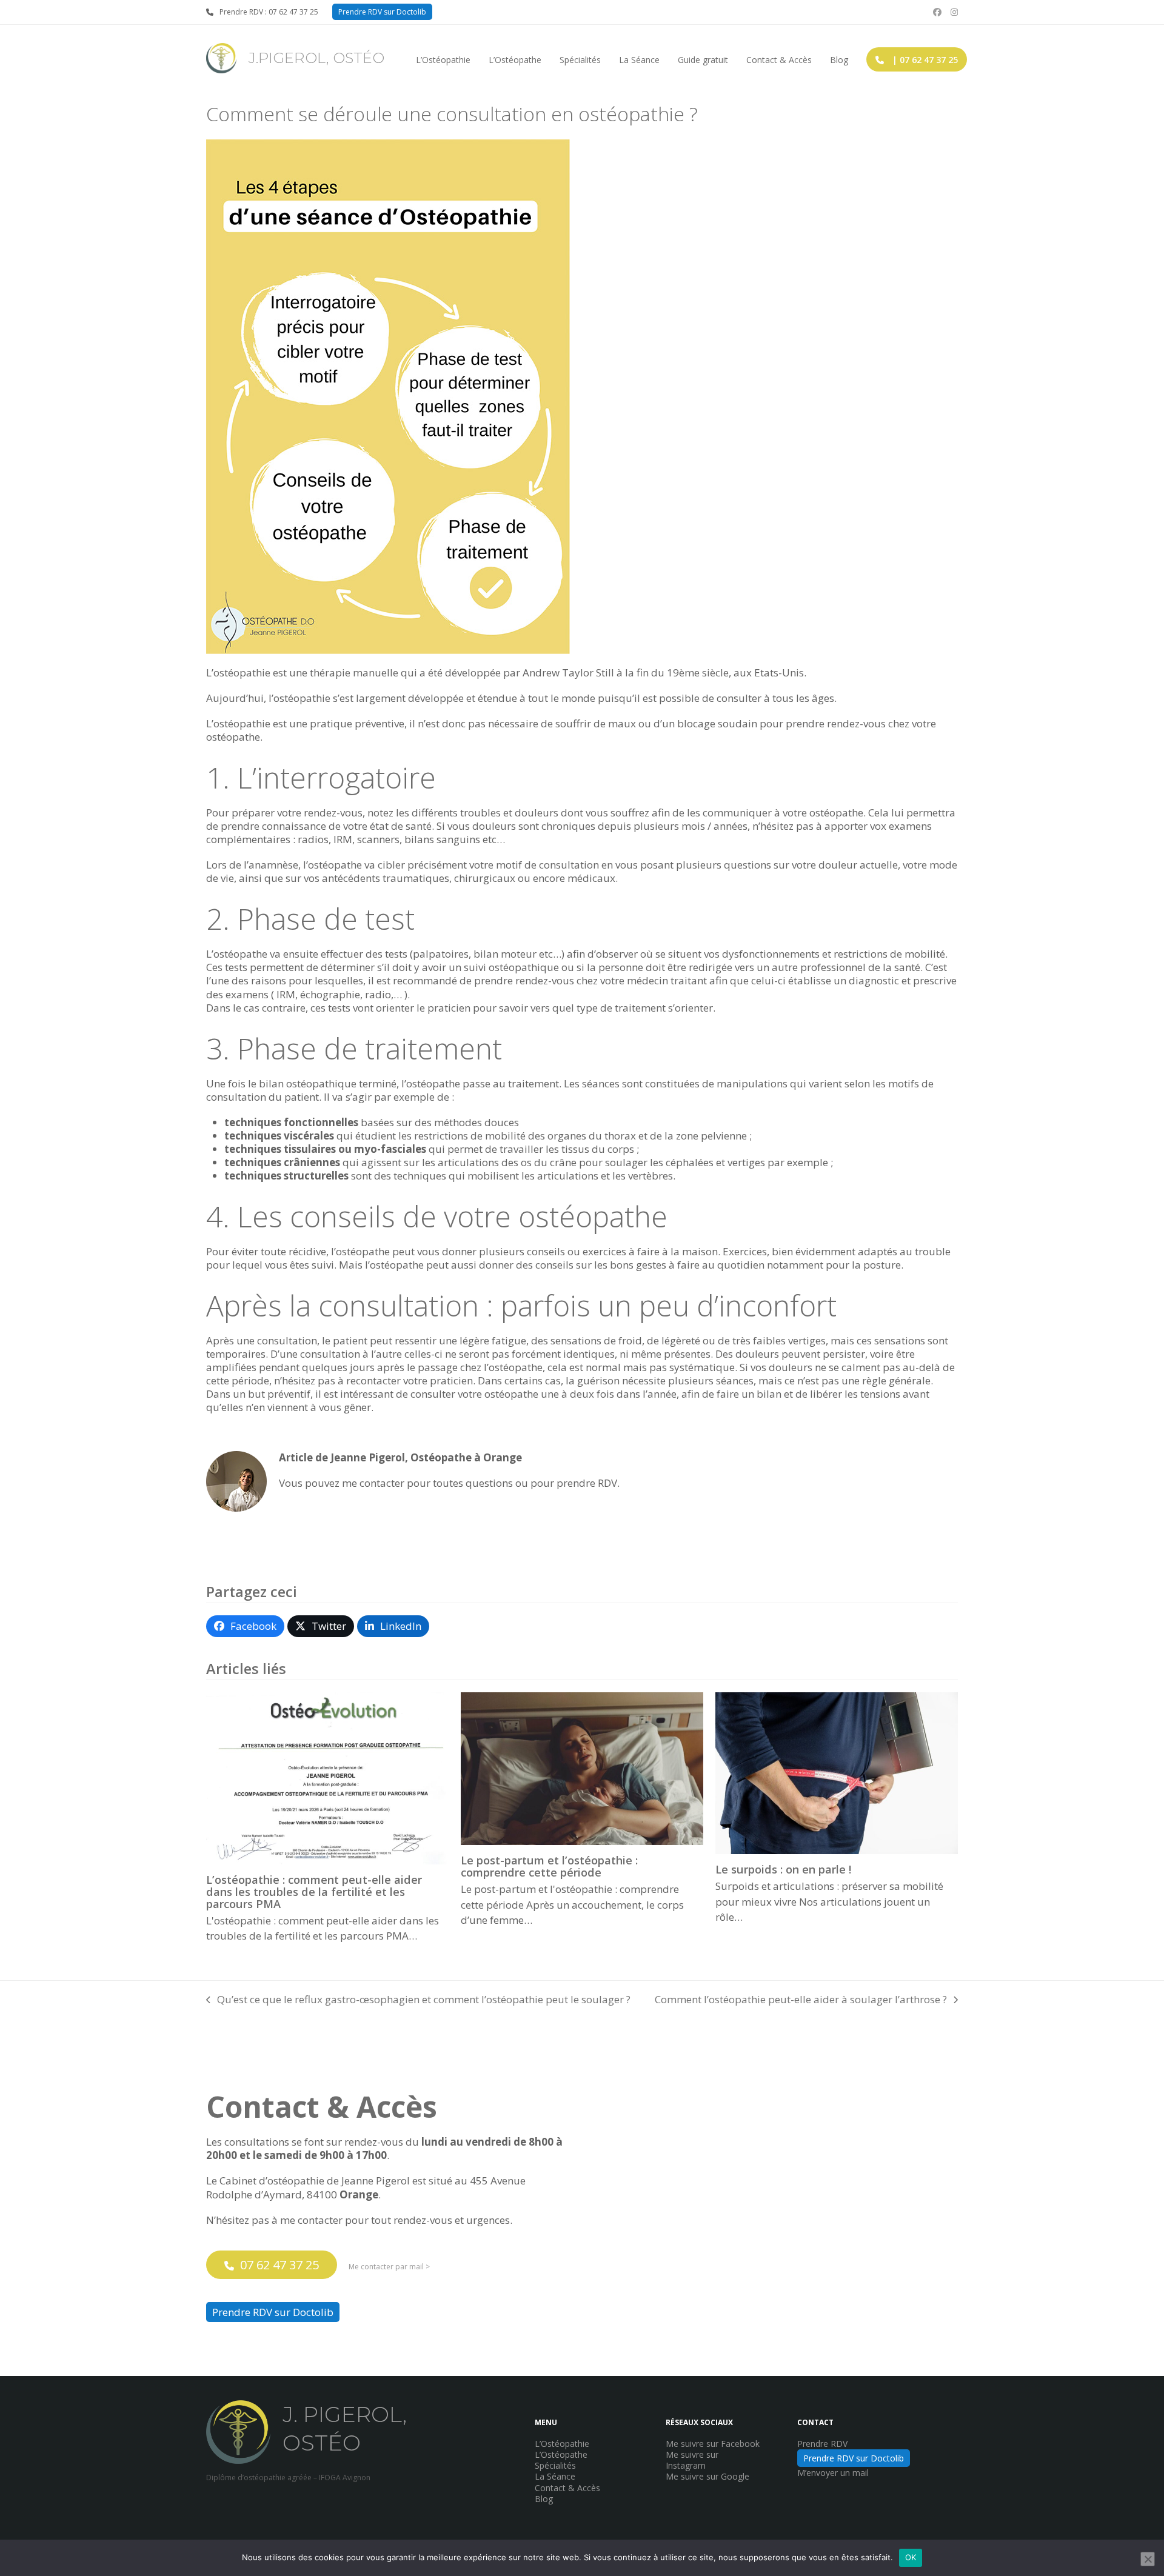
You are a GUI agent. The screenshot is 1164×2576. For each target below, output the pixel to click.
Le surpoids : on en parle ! (783, 1869)
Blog (544, 2499)
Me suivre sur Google (707, 2476)
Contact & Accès (567, 2488)
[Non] (1148, 2559)
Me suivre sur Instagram (692, 2460)
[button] (245, 1626)
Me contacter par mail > (389, 2267)
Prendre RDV (822, 2444)
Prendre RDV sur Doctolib (382, 12)
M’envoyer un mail (833, 2473)
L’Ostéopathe (561, 2454)
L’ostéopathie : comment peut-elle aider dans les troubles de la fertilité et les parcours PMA (314, 1891)
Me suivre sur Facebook (713, 2444)
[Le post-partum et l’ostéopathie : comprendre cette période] (582, 1768)
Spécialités (555, 2465)
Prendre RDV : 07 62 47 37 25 (269, 12)
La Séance (555, 2476)
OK (911, 2557)
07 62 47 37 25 (279, 2265)
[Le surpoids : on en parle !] (837, 1772)
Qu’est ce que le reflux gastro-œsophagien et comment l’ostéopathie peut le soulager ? (418, 2000)
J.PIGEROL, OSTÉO (316, 58)
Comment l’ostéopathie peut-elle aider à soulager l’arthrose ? (801, 2000)
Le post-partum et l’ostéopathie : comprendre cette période (549, 1866)
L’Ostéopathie (562, 2444)
